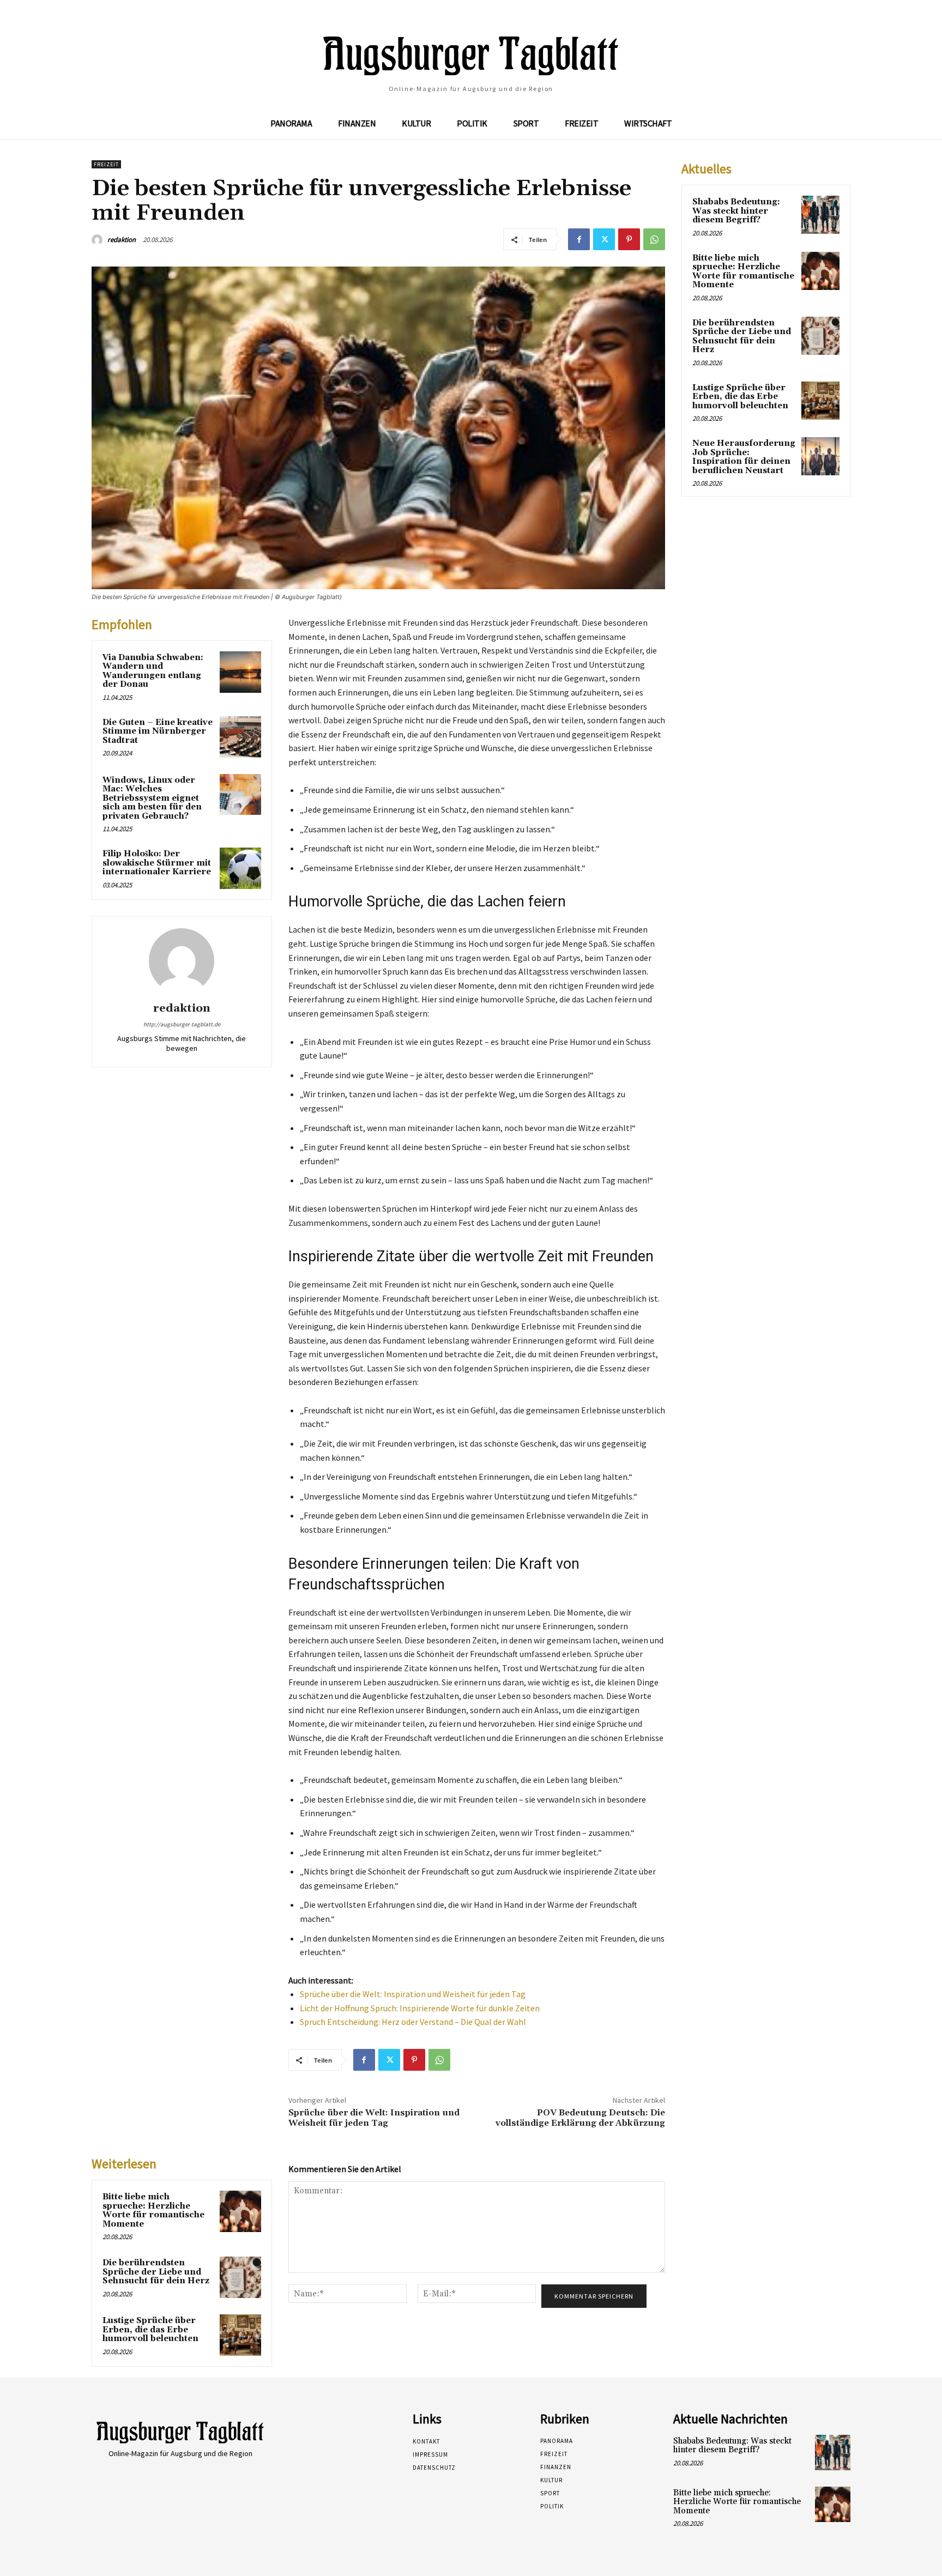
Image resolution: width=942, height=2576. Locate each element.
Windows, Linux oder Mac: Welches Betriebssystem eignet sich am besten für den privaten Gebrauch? (152, 798)
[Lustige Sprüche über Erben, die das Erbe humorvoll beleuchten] (240, 2335)
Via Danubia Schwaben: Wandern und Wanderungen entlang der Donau (153, 671)
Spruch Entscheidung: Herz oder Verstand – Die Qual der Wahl (413, 2022)
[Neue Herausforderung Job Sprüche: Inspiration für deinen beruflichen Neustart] (820, 456)
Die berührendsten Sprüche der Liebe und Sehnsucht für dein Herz (156, 2272)
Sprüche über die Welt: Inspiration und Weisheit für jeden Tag (413, 1994)
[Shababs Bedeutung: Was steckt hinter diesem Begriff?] (820, 215)
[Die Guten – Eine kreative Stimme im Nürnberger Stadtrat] (240, 737)
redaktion (122, 240)
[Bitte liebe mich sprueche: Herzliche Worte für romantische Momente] (240, 2211)
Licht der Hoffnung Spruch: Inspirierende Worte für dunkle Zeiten (420, 2008)
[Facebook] (579, 239)
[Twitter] (604, 239)
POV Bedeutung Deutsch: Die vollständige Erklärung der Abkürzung (580, 2118)
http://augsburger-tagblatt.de (182, 1024)
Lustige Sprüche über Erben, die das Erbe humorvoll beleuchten (150, 2330)
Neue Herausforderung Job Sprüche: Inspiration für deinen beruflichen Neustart (744, 457)
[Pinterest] (629, 239)
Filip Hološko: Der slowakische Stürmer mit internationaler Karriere (157, 863)
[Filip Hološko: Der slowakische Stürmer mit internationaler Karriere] (240, 868)
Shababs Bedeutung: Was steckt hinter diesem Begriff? (736, 211)
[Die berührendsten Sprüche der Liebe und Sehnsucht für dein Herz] (240, 2277)
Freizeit (106, 164)
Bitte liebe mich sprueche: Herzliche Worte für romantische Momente (153, 2211)
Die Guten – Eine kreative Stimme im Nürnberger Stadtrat (158, 731)
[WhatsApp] (654, 239)
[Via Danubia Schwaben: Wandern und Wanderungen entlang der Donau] (240, 672)
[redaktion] (99, 240)
